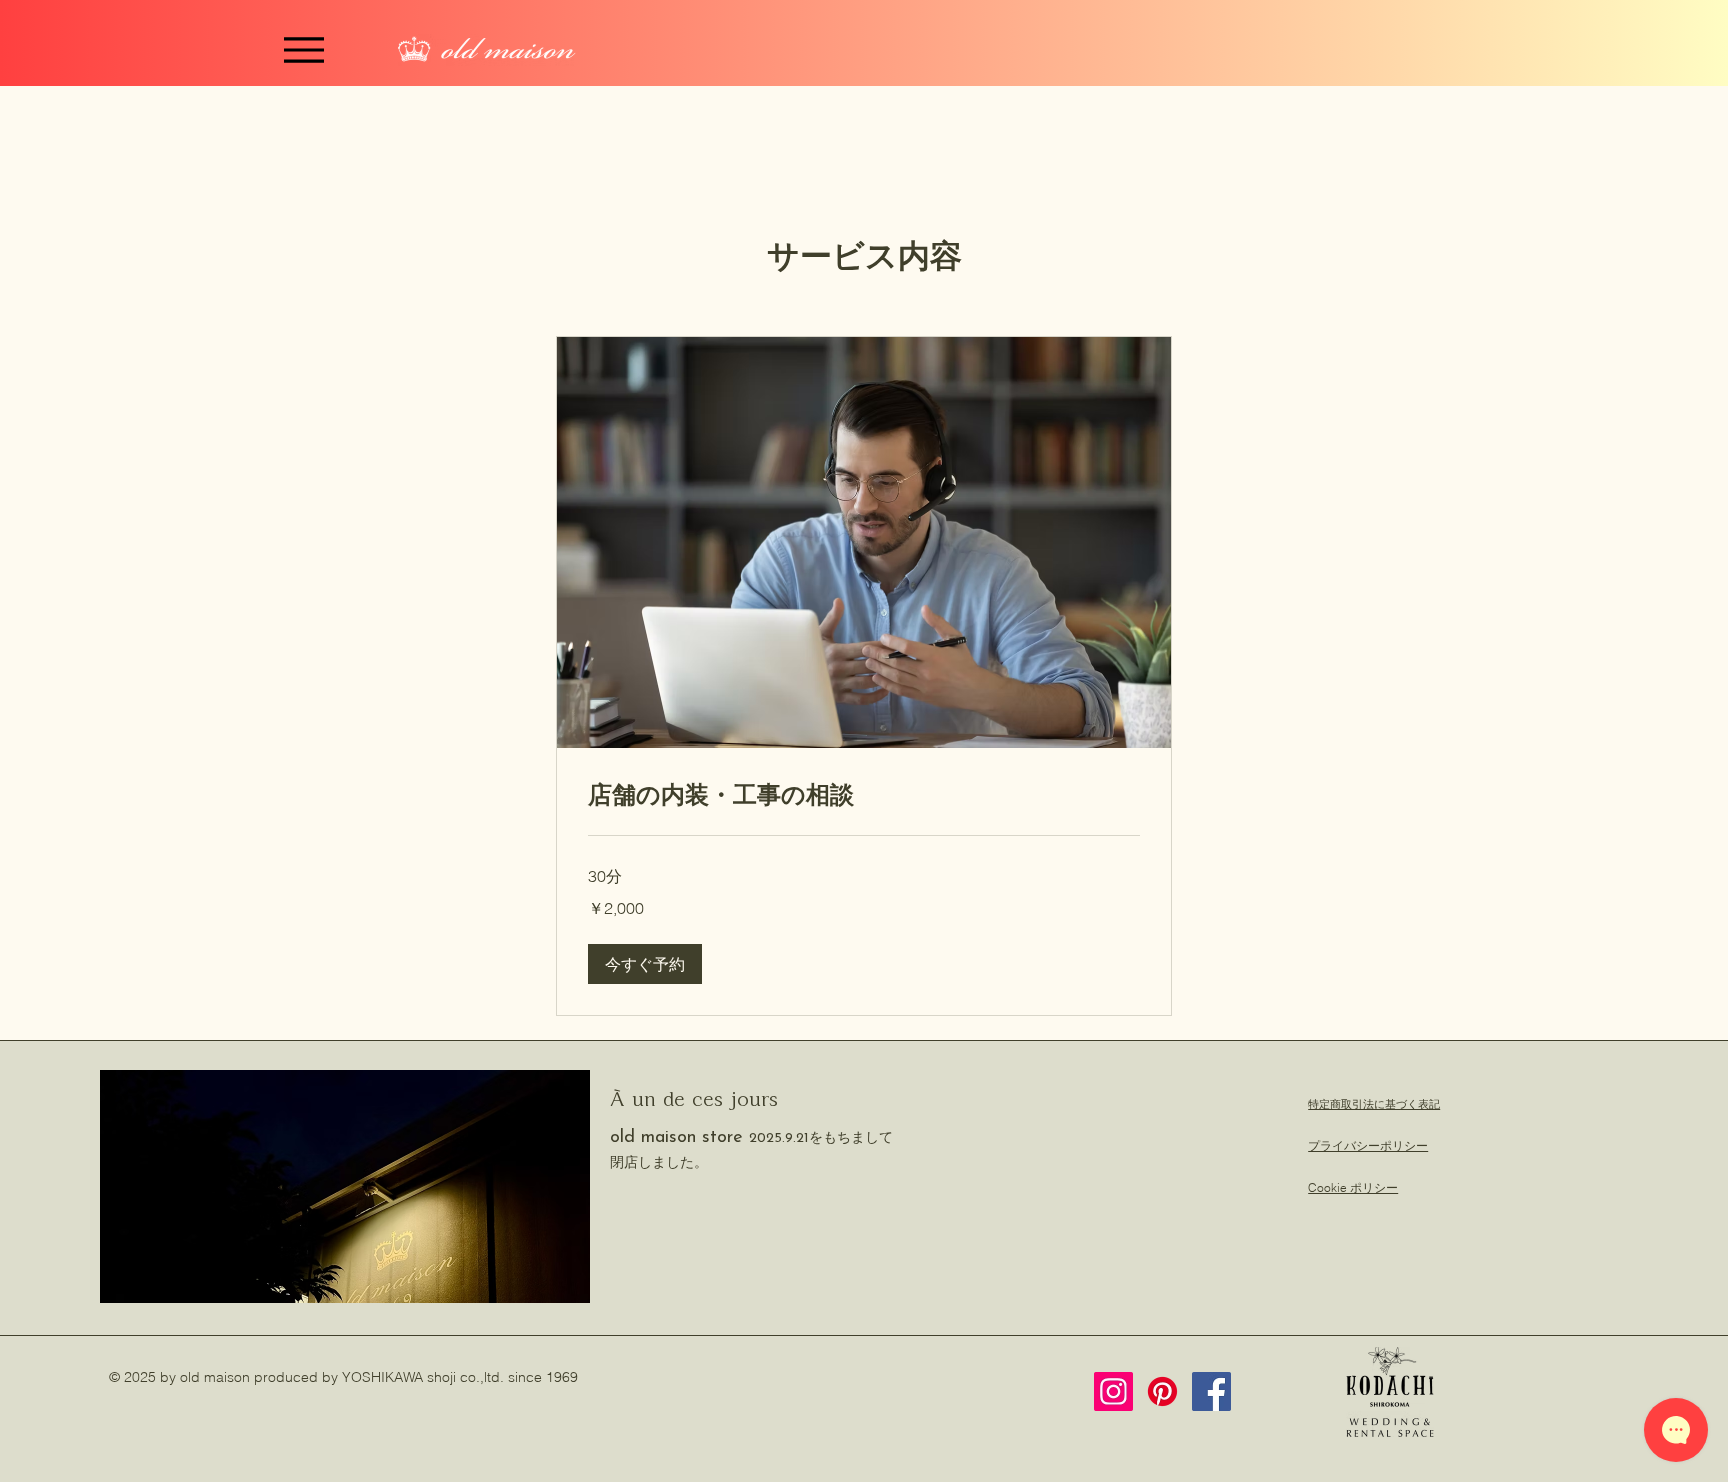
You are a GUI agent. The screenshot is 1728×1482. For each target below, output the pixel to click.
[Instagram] (1113, 1391)
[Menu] (304, 50)
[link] (864, 795)
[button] (645, 964)
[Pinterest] (1162, 1391)
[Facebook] (1211, 1391)
